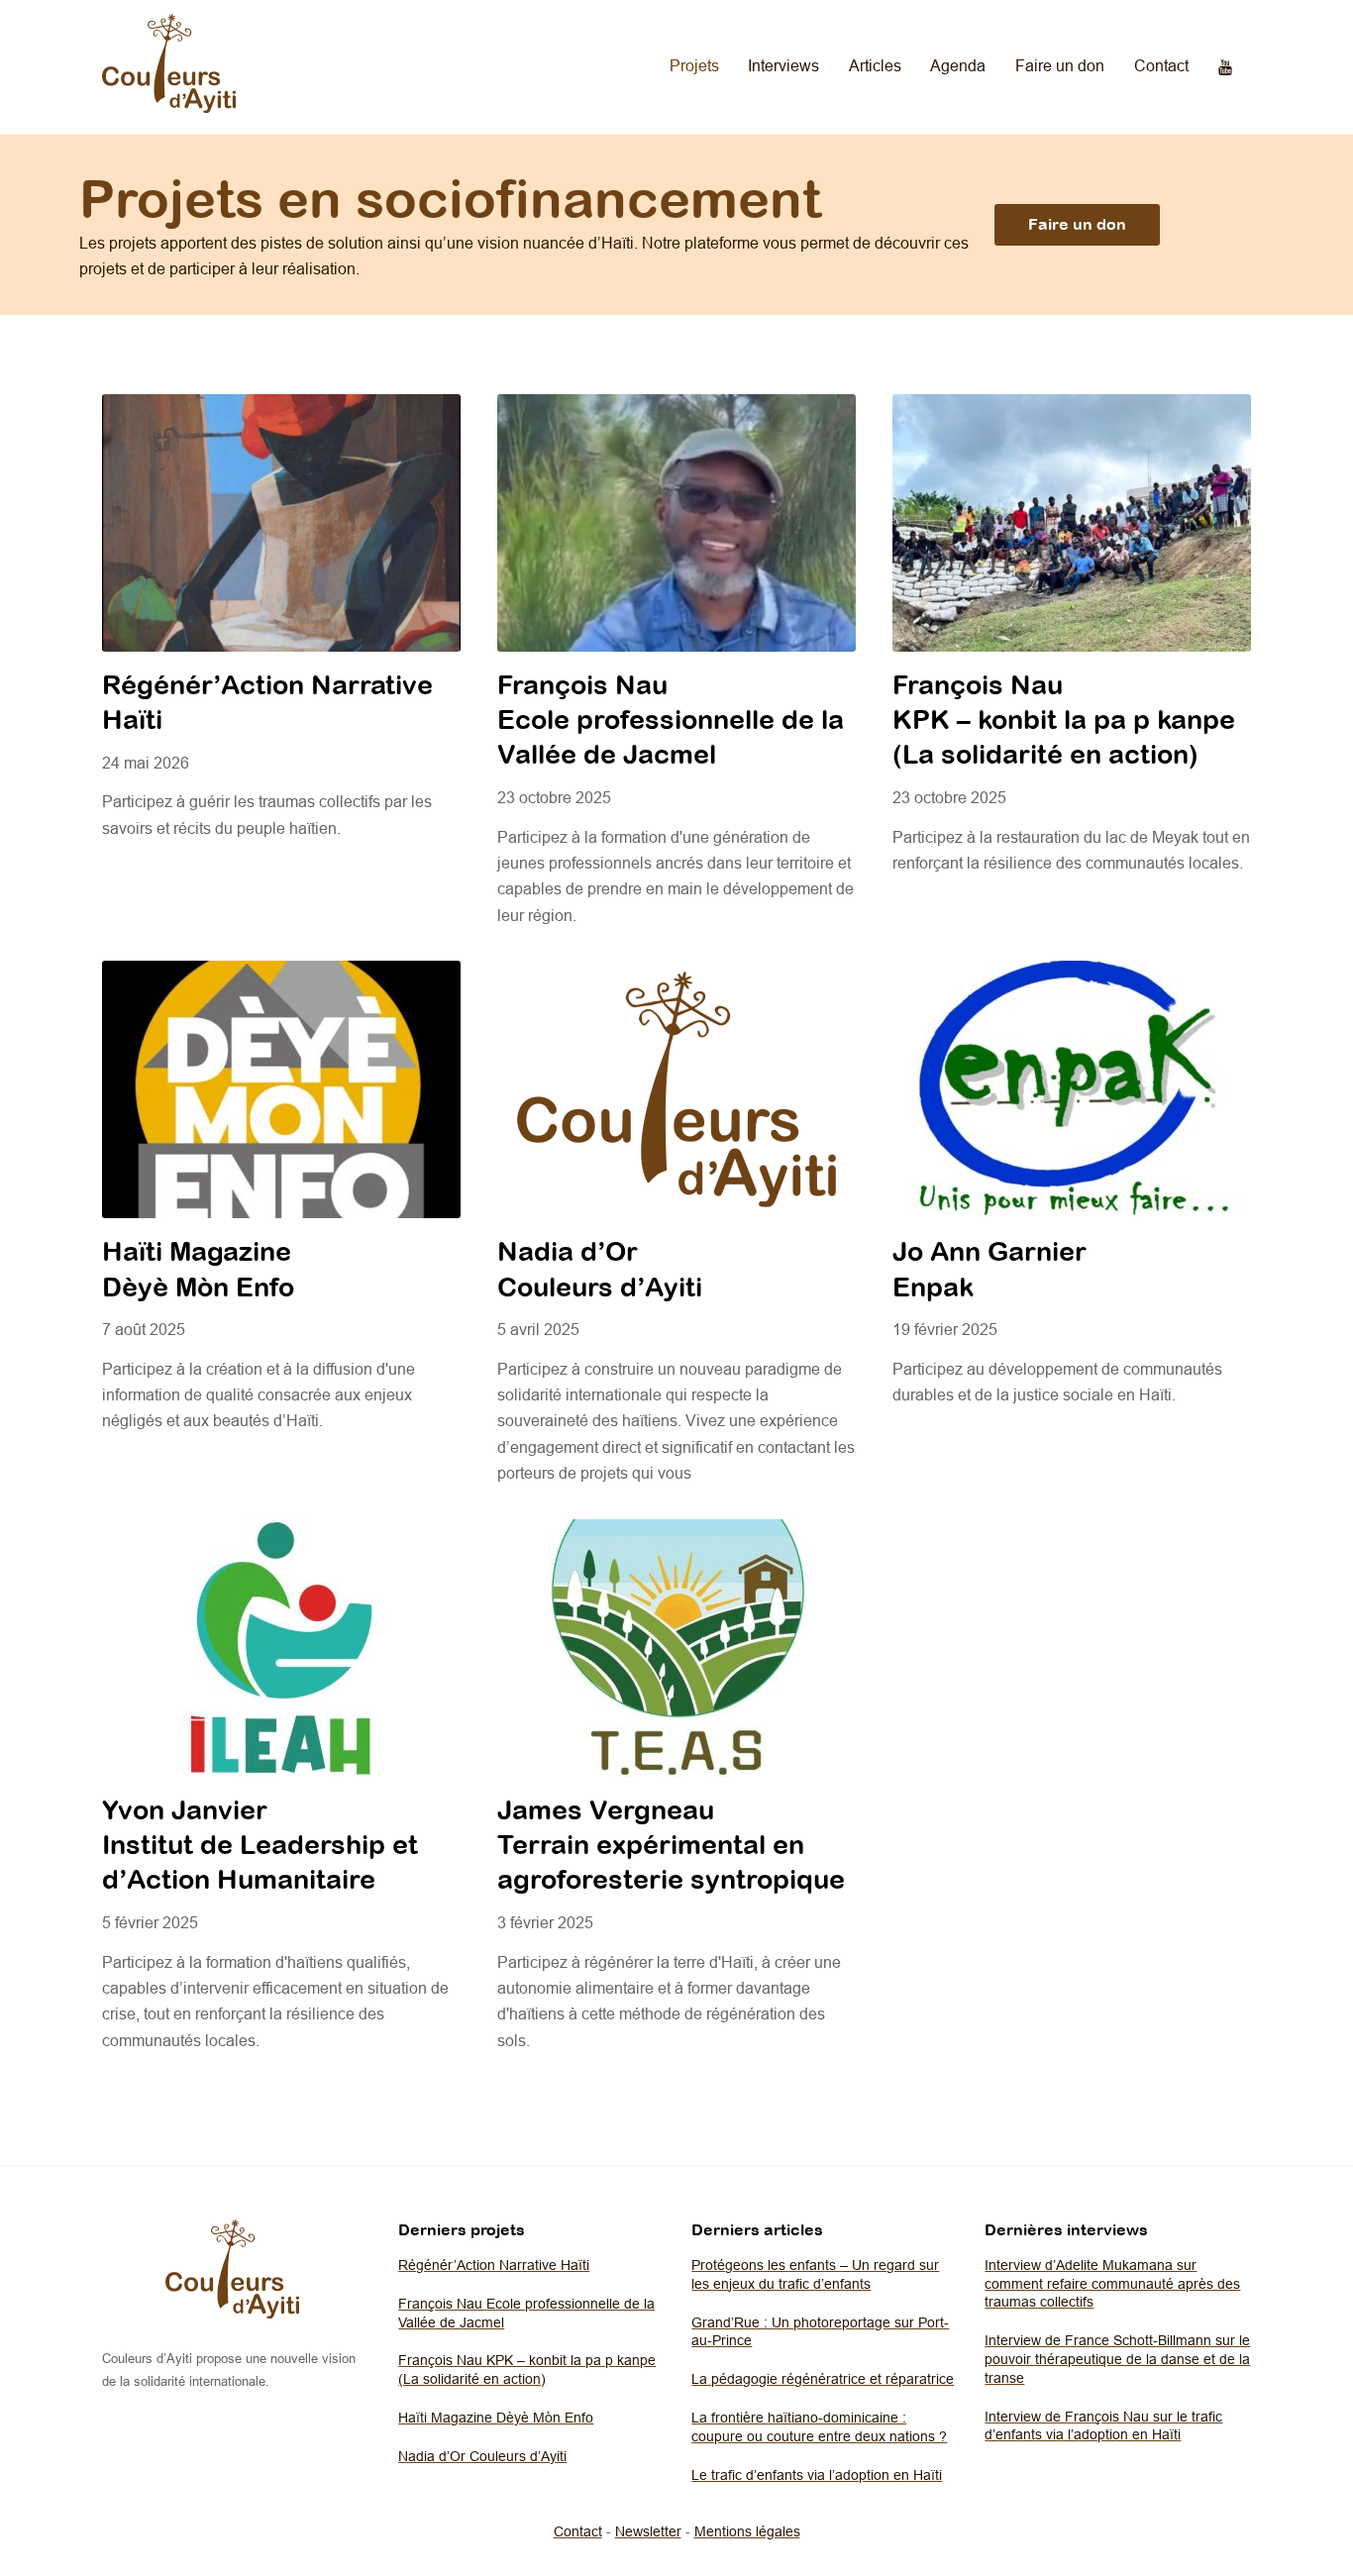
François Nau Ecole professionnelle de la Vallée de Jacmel (671, 720)
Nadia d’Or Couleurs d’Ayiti (482, 2456)
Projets (694, 66)
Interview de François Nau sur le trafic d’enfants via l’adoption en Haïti (1103, 2426)
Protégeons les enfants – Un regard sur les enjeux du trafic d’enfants (815, 2274)
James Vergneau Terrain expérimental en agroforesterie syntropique (671, 1845)
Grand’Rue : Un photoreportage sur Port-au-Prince (820, 2332)
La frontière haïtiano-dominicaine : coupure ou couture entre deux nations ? (819, 2427)
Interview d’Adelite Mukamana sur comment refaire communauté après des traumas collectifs (1112, 2283)
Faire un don (1060, 66)
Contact (1161, 66)
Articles (875, 66)
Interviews (783, 66)
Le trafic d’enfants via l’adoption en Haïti (817, 2475)
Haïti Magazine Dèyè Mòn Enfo (496, 2418)
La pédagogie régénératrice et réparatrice (823, 2379)
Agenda (958, 66)
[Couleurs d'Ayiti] (169, 107)
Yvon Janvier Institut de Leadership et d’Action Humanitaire (260, 1845)
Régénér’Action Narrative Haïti (494, 2265)
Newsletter (648, 2531)
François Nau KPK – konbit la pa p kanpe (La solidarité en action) (1064, 720)
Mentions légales (747, 2531)
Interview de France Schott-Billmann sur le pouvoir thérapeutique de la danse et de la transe (1117, 2359)
